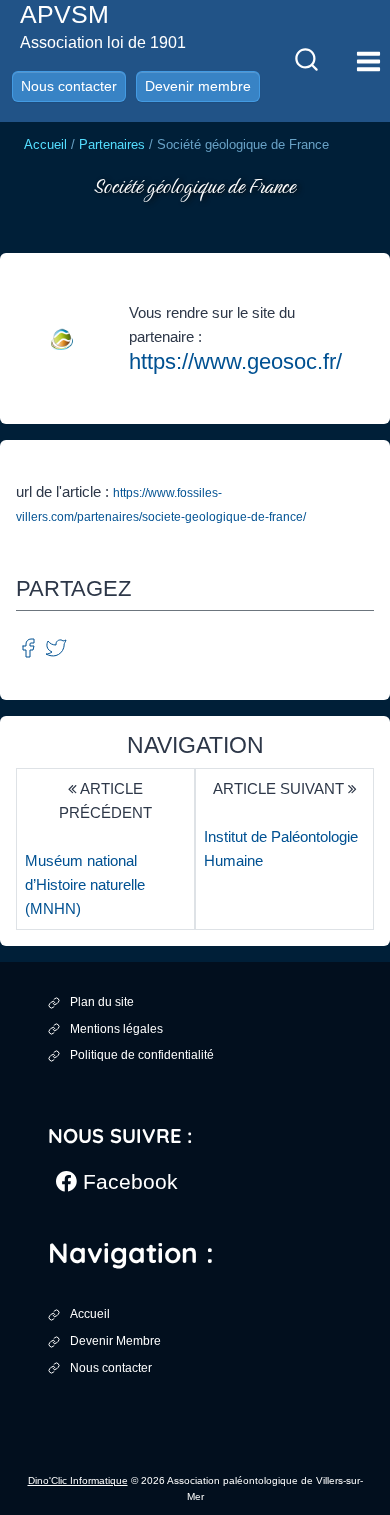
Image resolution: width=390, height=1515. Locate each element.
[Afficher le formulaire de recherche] (306, 61)
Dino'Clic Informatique (78, 1480)
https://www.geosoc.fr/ (235, 361)
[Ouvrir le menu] (368, 61)
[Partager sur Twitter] (56, 646)
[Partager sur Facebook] (30, 646)
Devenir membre (198, 86)
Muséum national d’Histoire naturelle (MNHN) (85, 884)
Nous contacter (69, 86)
